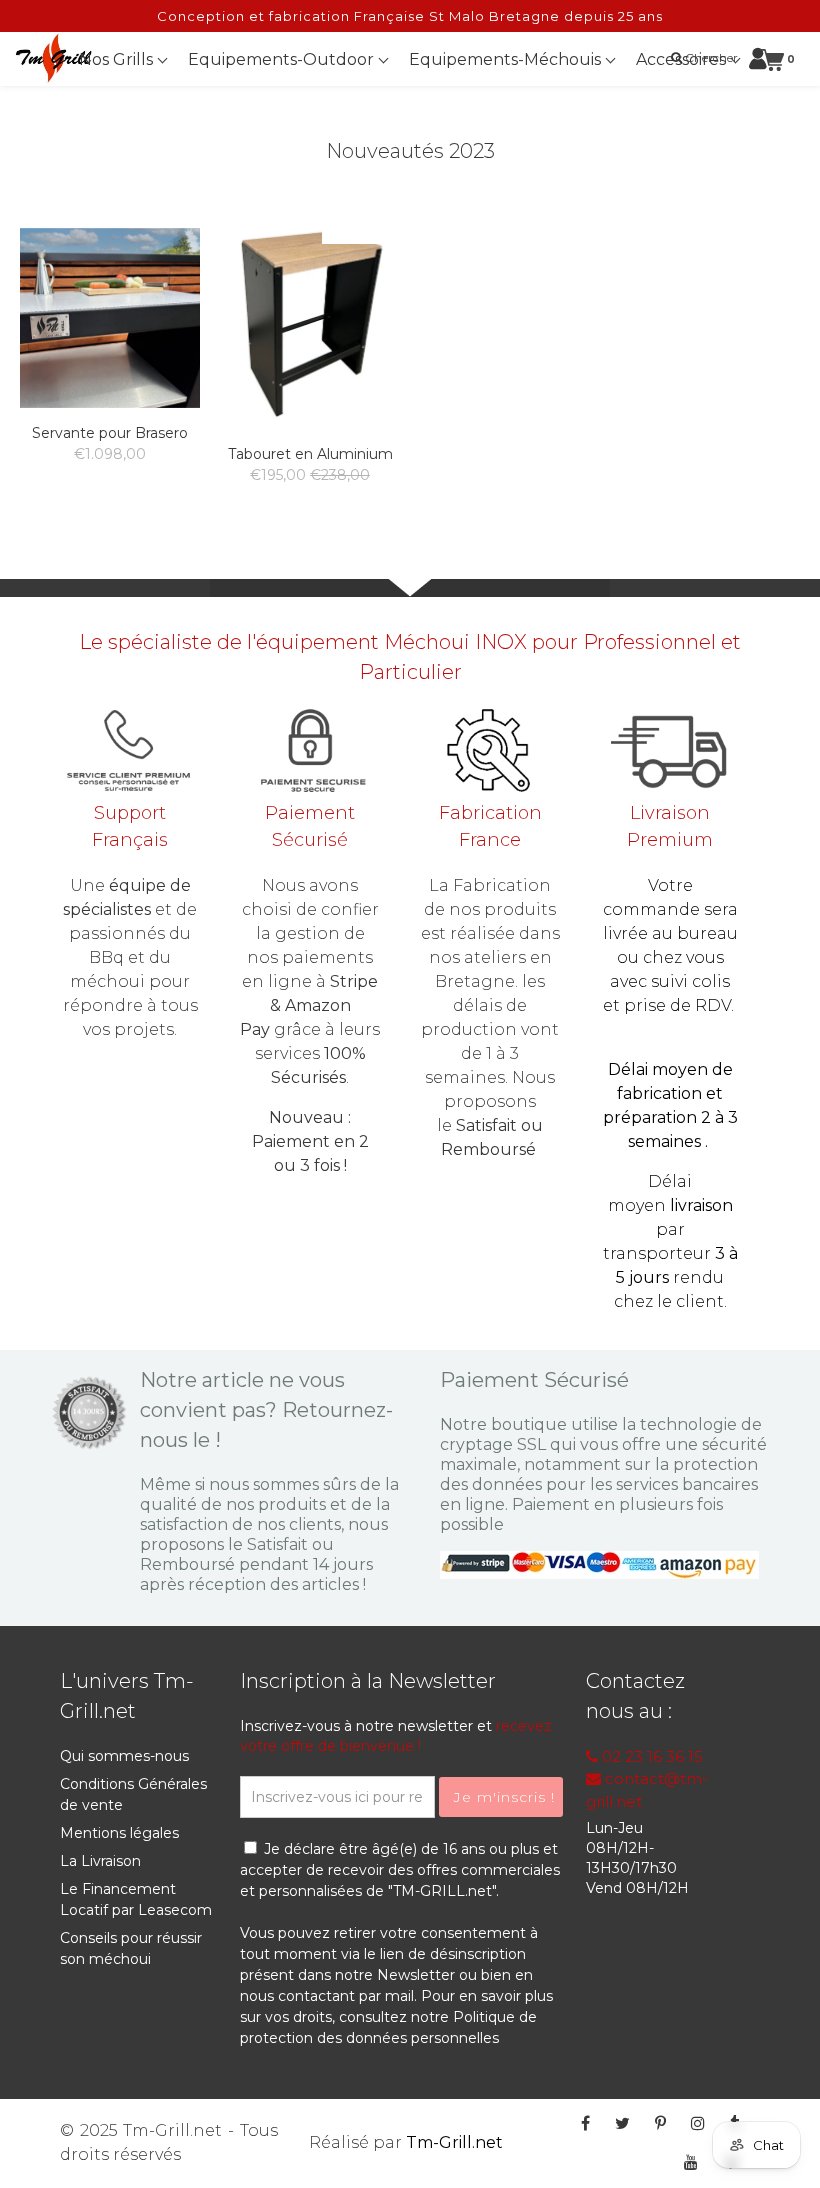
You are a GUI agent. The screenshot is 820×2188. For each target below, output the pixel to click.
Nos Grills (118, 59)
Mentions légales (119, 1833)
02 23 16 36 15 (650, 1756)
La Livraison (100, 1861)
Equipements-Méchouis (507, 59)
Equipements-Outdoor (283, 59)
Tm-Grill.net (454, 2142)
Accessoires (683, 59)
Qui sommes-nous (124, 1756)
